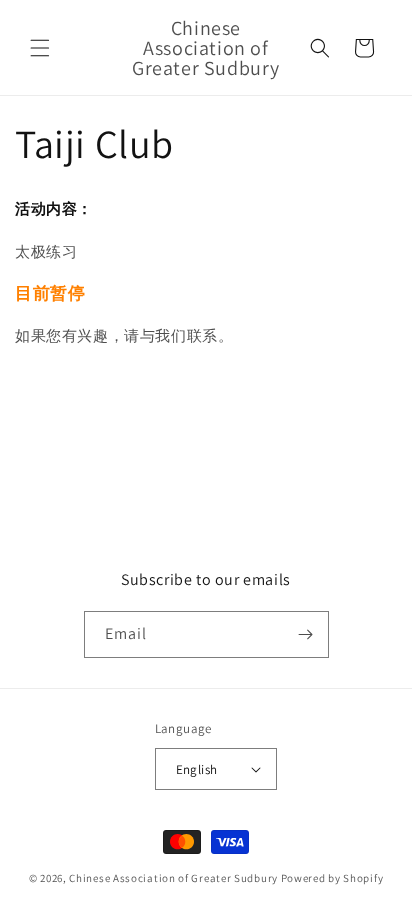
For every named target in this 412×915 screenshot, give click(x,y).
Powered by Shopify (332, 878)
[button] (40, 48)
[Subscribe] (306, 634)
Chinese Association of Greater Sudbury (173, 878)
